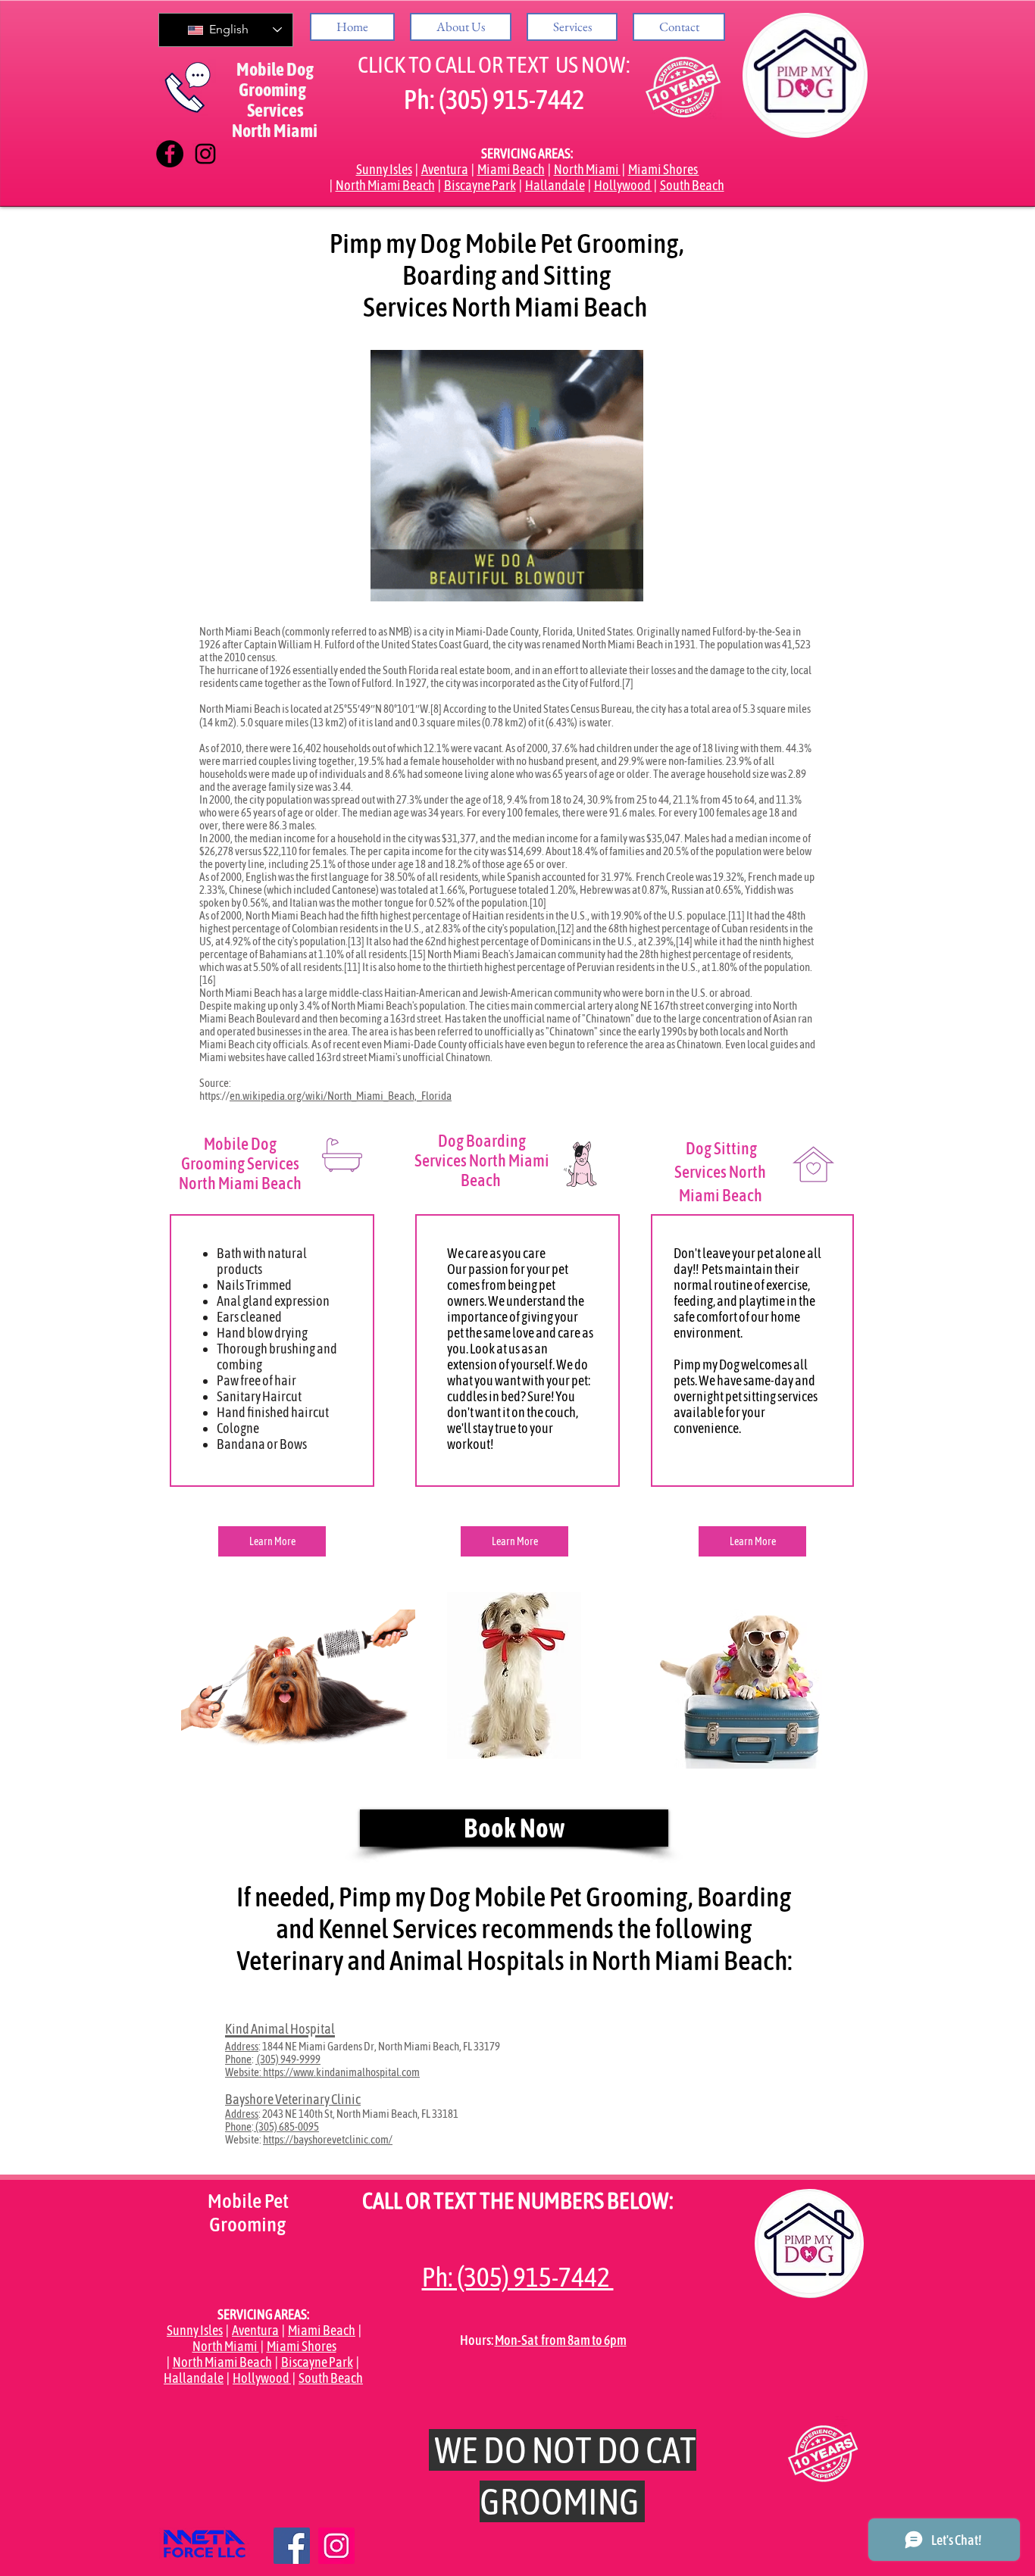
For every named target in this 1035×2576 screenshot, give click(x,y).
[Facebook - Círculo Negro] (170, 154)
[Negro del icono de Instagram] (205, 154)
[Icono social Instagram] (336, 2546)
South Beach (692, 185)
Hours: (477, 2340)
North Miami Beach (385, 185)
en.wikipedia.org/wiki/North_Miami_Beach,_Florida (341, 1096)
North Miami (587, 169)
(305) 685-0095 (286, 2126)
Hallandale (555, 185)
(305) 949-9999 (288, 2059)
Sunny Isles (384, 169)
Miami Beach (511, 169)
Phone (238, 2059)
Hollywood (623, 185)
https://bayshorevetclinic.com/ (328, 2139)
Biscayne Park (480, 185)
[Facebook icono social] (292, 2546)
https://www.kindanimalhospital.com (341, 2072)
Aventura (445, 169)
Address (242, 2046)
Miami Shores (664, 169)
